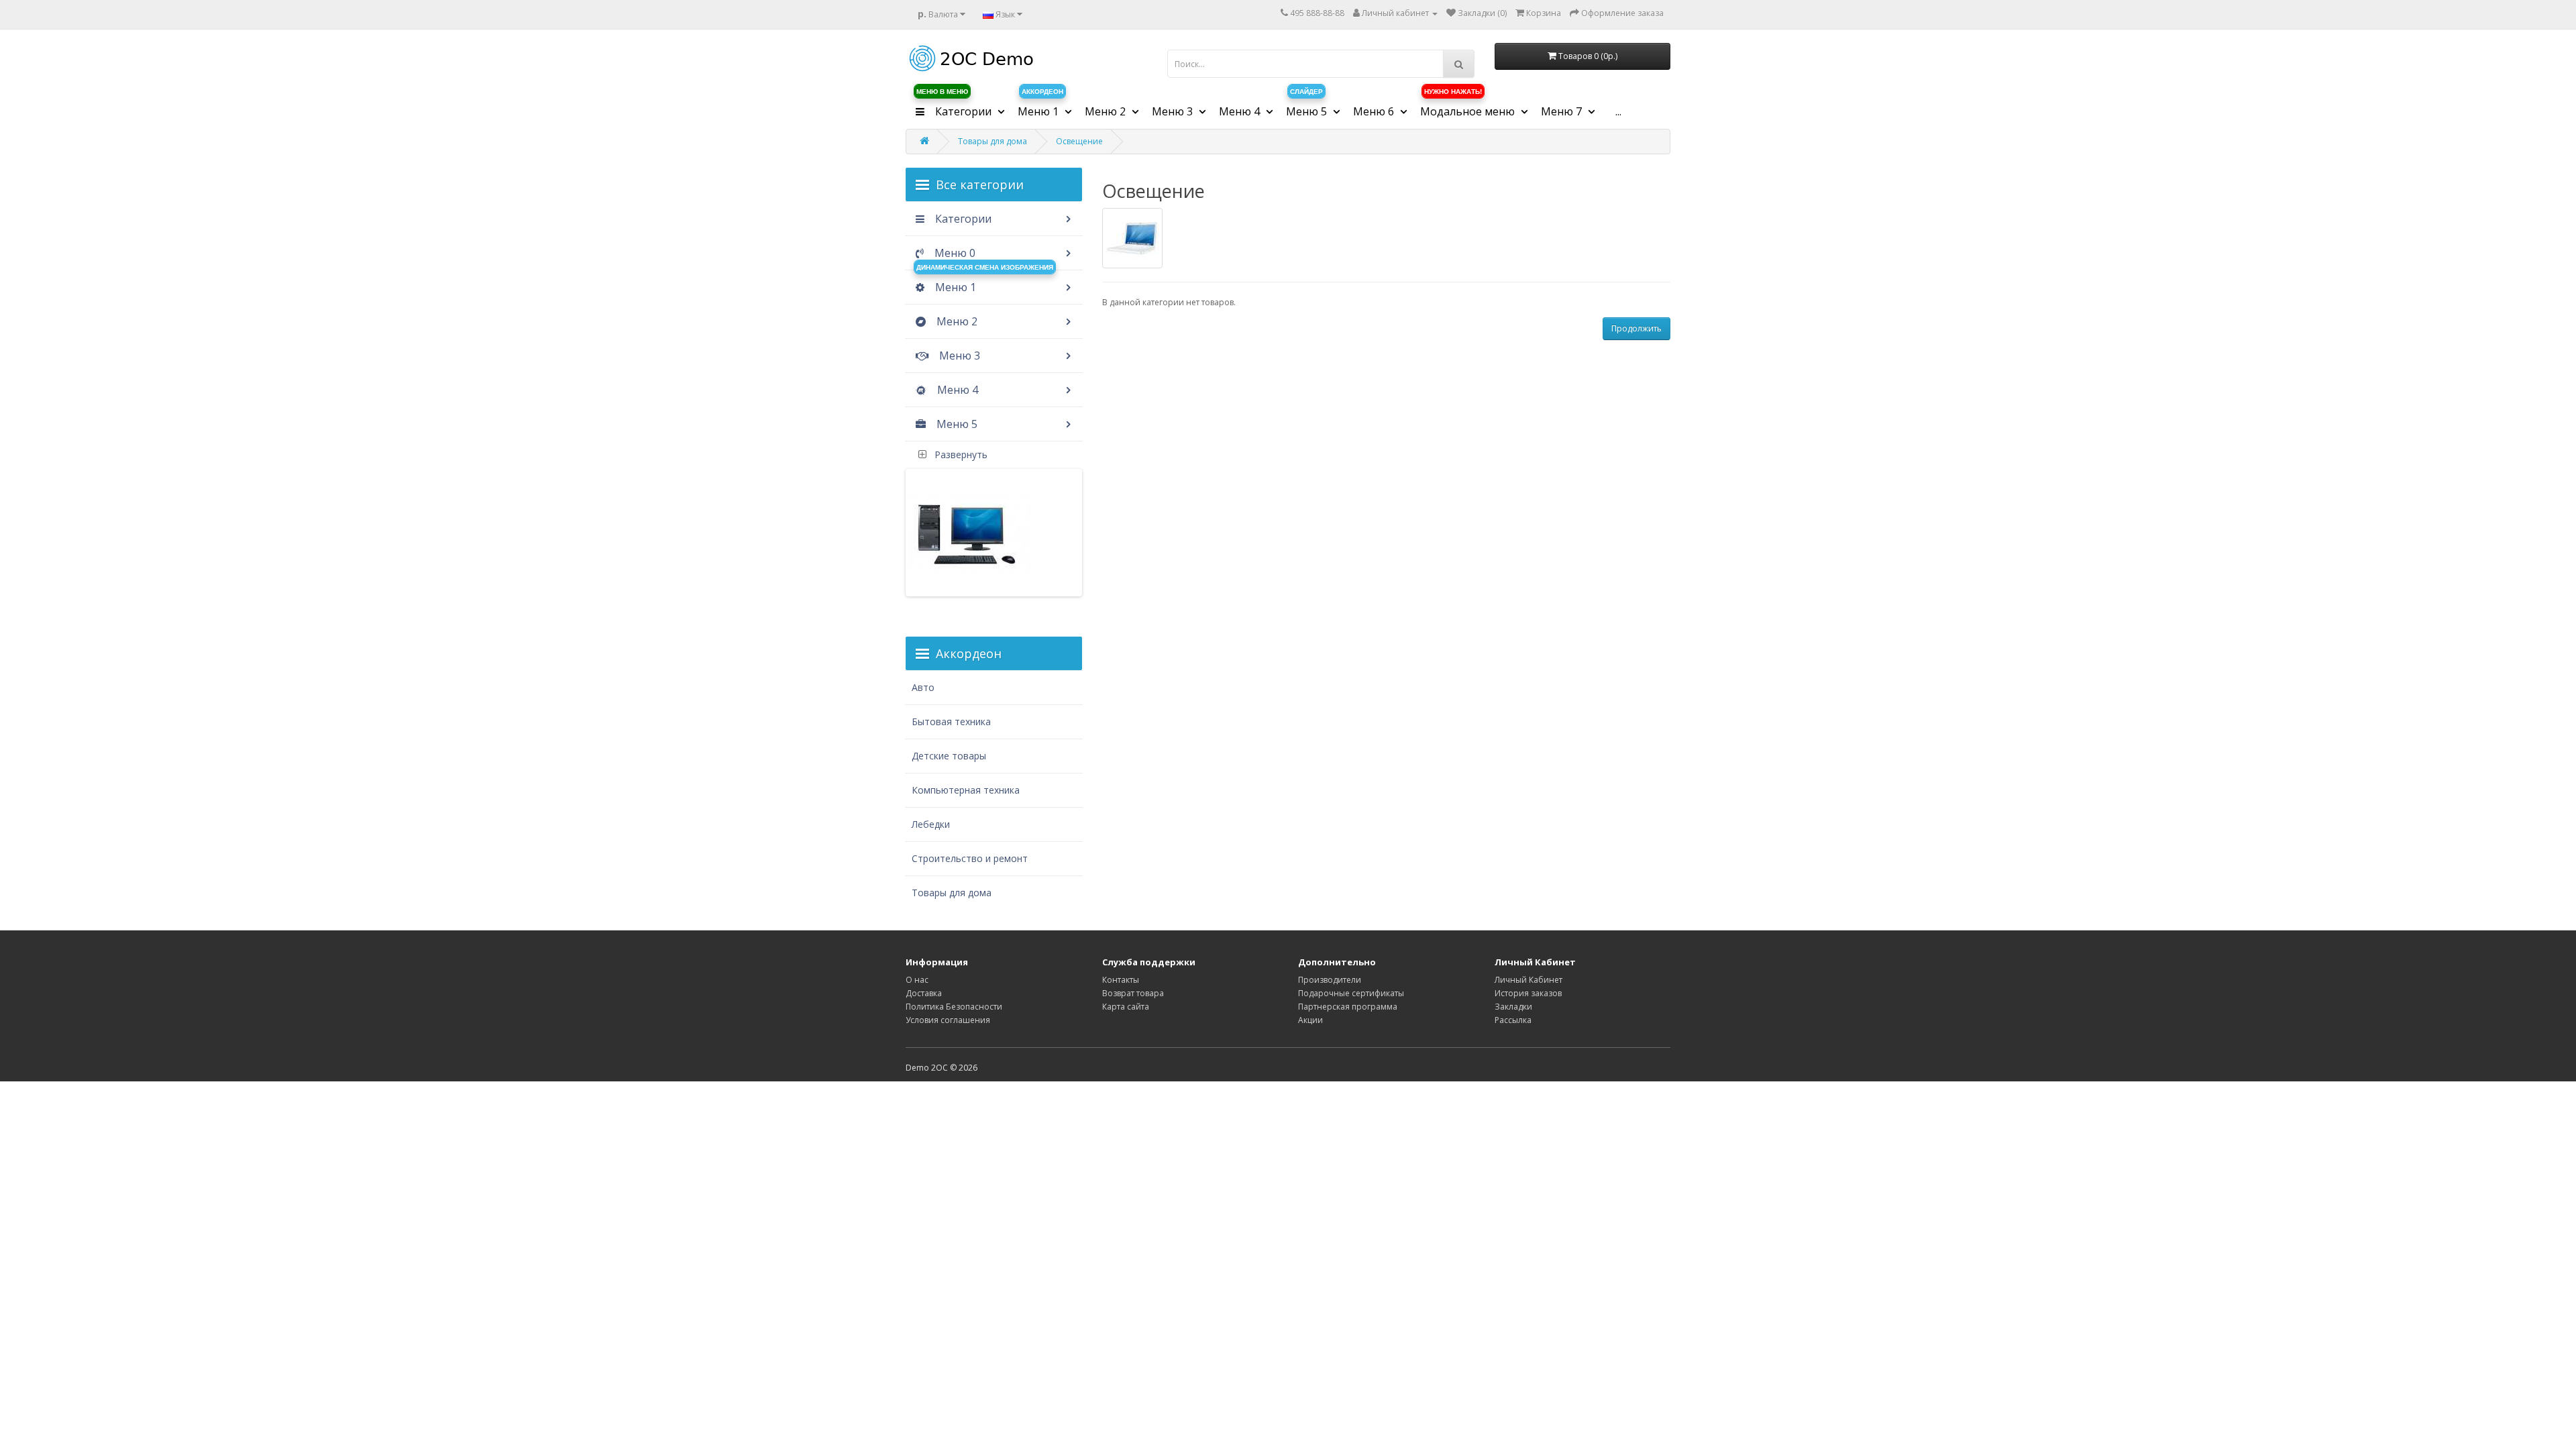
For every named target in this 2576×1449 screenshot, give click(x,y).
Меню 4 (956, 390)
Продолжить (1636, 328)
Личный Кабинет (1528, 980)
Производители (1330, 980)
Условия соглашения (948, 1020)
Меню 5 (956, 424)
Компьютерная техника (966, 790)
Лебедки (931, 824)
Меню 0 (954, 253)
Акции (1310, 1020)
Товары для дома (992, 141)
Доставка (924, 993)
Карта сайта (1126, 1007)
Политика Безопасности (954, 1007)
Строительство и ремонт (970, 858)
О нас (917, 980)
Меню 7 (1563, 111)
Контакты (1121, 980)
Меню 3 (958, 356)
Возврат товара (1133, 993)
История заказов (1528, 993)
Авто (923, 687)
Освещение (1079, 141)
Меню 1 (1040, 107)
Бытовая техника (951, 721)
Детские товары (949, 756)
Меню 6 (1375, 111)
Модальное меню (1469, 107)
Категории (955, 107)
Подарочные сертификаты (1351, 993)
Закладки (1513, 1007)
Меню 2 (956, 321)
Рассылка (1513, 1020)
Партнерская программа (1348, 1007)
